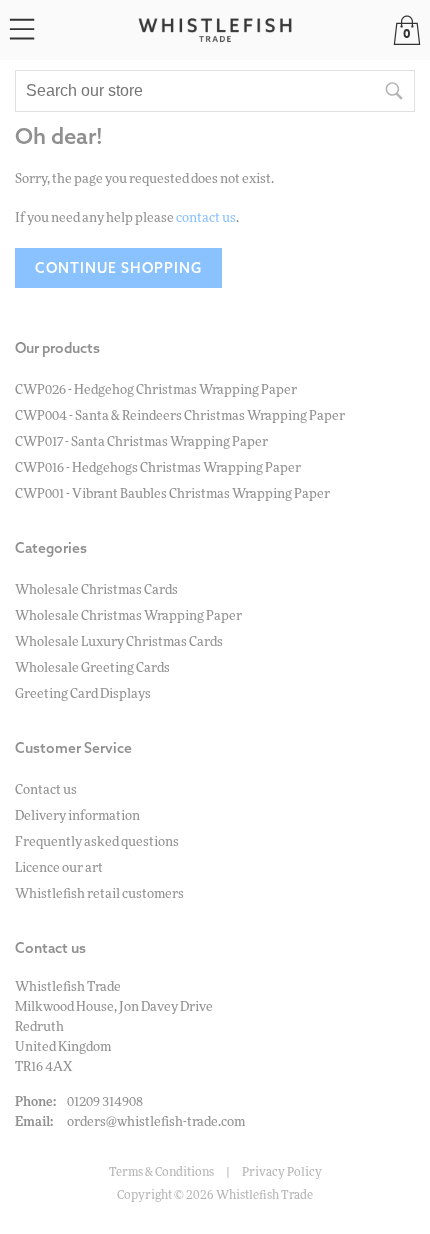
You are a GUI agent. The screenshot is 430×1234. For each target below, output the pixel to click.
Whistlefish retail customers (99, 894)
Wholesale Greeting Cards (92, 668)
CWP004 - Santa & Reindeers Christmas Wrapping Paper (180, 416)
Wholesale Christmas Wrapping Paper (128, 616)
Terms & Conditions (161, 1172)
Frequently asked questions (97, 842)
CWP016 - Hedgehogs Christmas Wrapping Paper (158, 468)
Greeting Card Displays (83, 694)
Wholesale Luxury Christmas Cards (119, 642)
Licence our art (59, 868)
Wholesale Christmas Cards (96, 590)
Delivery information (77, 816)
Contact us (46, 790)
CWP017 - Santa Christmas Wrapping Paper (141, 442)
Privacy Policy (282, 1172)
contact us (206, 218)
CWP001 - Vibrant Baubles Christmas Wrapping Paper (172, 494)
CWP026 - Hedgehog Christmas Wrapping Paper (156, 390)
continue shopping (118, 268)
